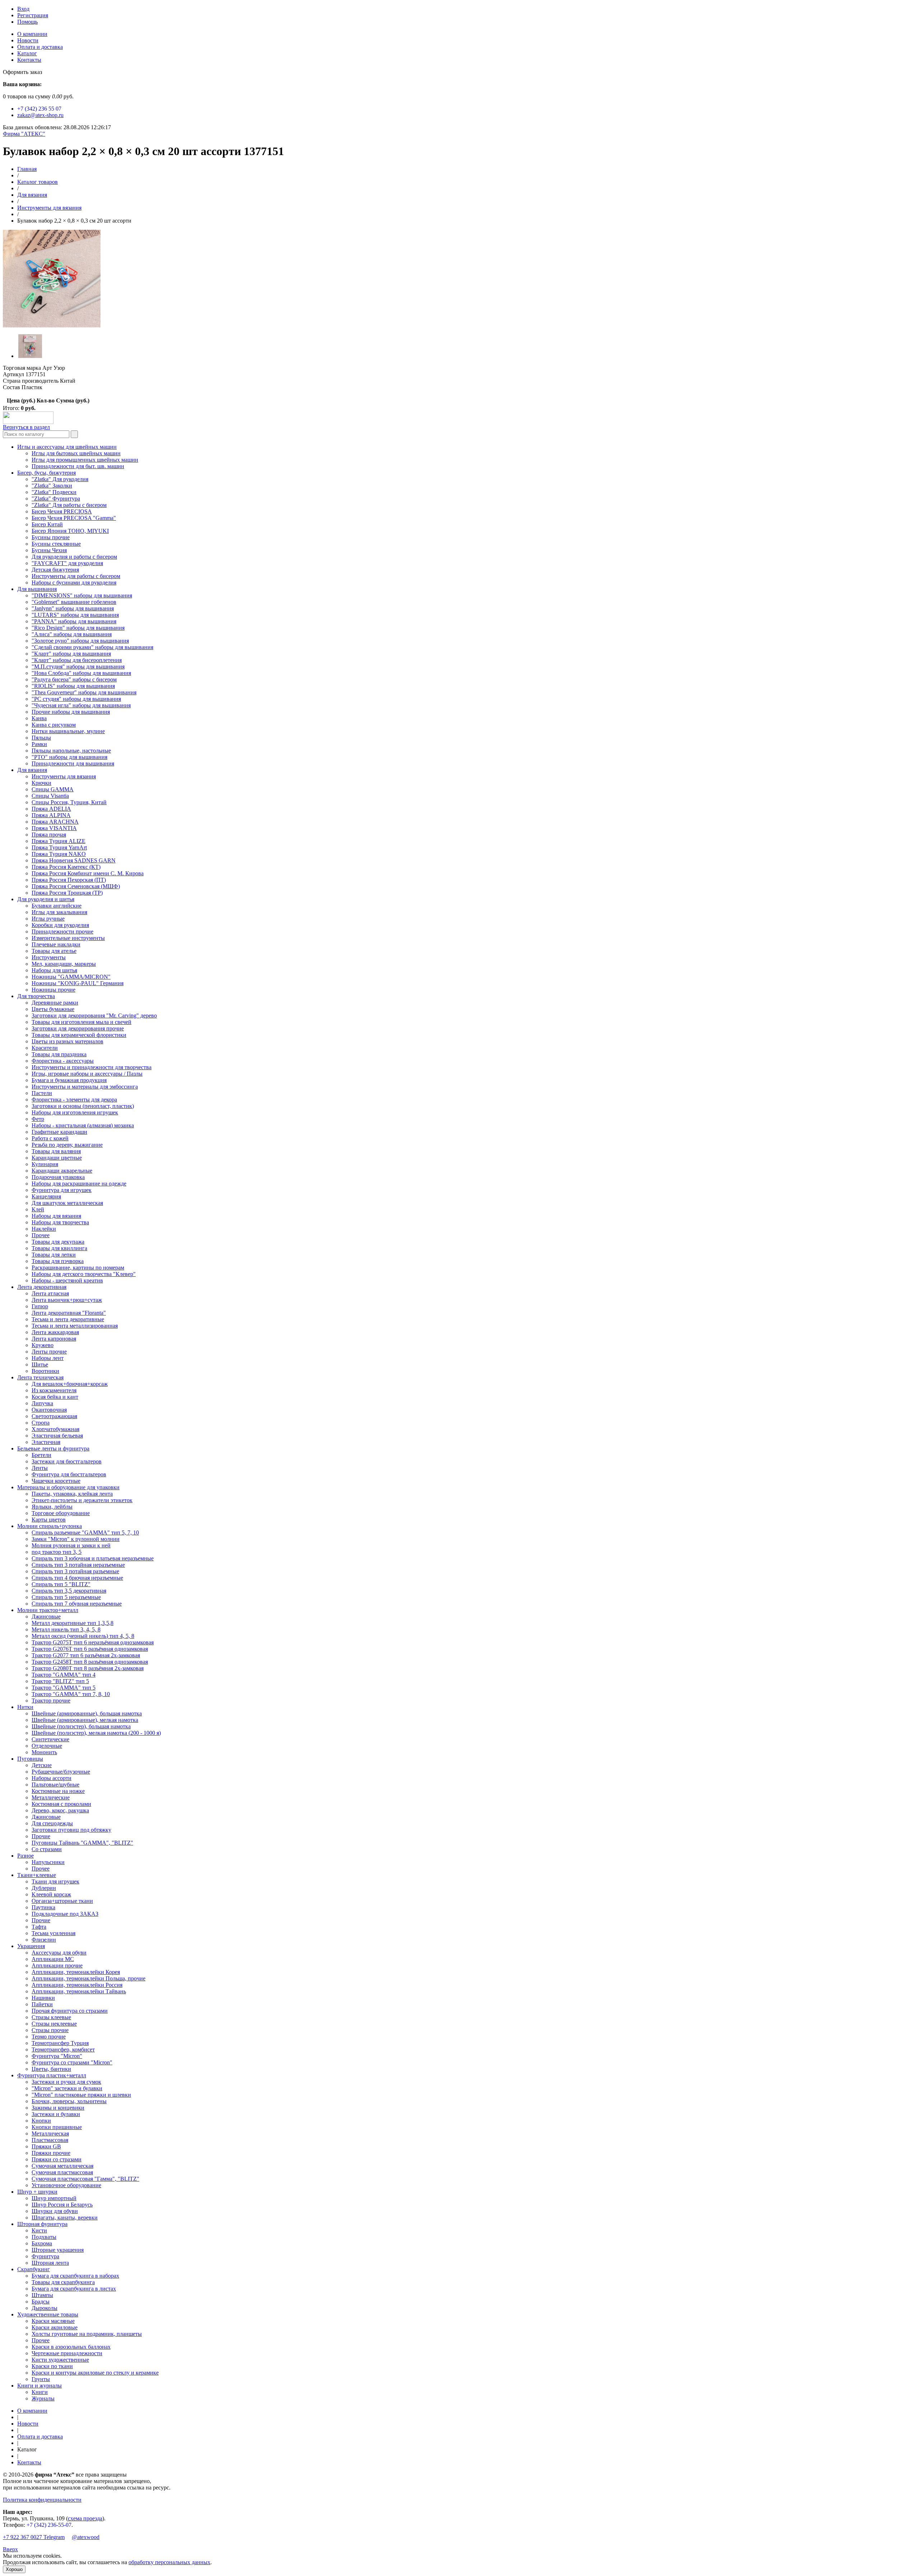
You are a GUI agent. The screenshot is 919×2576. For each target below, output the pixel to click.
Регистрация (33, 15)
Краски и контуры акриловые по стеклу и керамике (95, 2373)
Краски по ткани (52, 2366)
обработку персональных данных (169, 2562)
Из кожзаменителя (54, 1390)
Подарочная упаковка (58, 1177)
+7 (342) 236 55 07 (39, 109)
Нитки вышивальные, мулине (68, 731)
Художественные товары (48, 2314)
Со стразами (47, 1849)
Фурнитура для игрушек (62, 1190)
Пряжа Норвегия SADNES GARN (74, 860)
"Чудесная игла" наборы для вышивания (81, 705)
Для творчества (36, 996)
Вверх (10, 2549)
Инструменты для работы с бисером (76, 576)
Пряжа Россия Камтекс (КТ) (66, 867)
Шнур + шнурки (37, 2192)
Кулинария (45, 1164)
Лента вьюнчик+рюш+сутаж (67, 1300)
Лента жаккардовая (55, 1332)
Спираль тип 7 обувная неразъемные (77, 1604)
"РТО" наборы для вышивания (69, 757)
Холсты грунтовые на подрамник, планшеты (87, 2334)
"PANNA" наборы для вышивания (74, 621)
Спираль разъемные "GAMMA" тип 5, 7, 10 (85, 1532)
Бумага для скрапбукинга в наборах (75, 2276)
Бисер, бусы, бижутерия (46, 473)
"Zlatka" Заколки (52, 486)
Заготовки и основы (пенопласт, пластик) (83, 1106)
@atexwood (86, 2537)
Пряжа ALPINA (51, 815)
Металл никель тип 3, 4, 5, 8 (66, 1629)
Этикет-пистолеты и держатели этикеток (82, 1500)
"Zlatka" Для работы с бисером (69, 505)
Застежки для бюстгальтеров (67, 1461)
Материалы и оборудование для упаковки (68, 1487)
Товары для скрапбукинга (63, 2282)
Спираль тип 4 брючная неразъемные (77, 1578)
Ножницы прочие (53, 990)
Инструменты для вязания (49, 208)
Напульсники (48, 1862)
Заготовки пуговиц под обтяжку (71, 1830)
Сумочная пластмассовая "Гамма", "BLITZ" (85, 2179)
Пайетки (42, 2004)
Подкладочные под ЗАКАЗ (65, 1914)
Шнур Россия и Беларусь (62, 2205)
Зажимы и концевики (58, 2108)
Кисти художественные (60, 2360)
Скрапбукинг (34, 2269)
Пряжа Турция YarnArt (59, 847)
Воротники (45, 1371)
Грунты (41, 2379)
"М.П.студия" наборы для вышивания (78, 667)
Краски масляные (53, 2321)
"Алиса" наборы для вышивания (72, 634)
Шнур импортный (54, 2198)
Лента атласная (50, 1293)
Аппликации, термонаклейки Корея (76, 1972)
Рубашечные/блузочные (61, 1772)
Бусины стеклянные (56, 544)
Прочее (41, 1235)
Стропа (41, 1423)
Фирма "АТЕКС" (24, 134)
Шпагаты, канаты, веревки (65, 2218)
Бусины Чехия (49, 550)
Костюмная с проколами (61, 1804)
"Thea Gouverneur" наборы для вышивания (84, 692)
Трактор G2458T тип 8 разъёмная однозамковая (90, 1662)
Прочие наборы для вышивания (71, 712)
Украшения (31, 1946)
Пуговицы (30, 1759)
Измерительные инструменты (68, 938)
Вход (23, 9)
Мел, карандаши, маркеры (64, 964)
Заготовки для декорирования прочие (78, 1028)
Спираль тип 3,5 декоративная (69, 1591)
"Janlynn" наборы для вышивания (73, 608)
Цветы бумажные (53, 1009)
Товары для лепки (54, 1255)
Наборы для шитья (54, 970)
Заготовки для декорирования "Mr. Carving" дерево (94, 1016)
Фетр (38, 1119)
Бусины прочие (51, 537)
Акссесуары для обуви (59, 1953)
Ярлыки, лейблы (52, 1507)
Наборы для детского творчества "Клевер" (84, 1274)
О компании (32, 34)
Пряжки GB (46, 2146)
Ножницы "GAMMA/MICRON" (71, 977)
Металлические (51, 1797)
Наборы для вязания (56, 1216)
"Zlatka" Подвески (54, 492)
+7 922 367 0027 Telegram (34, 2537)
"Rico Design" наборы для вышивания (78, 628)
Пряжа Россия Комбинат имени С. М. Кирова (88, 873)
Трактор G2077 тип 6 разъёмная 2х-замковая (86, 1655)
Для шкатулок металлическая (67, 1203)
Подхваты (44, 2237)
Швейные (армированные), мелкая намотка (85, 1720)
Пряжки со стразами (57, 2159)
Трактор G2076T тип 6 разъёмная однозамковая (90, 1649)
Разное (25, 1856)
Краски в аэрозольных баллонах (71, 2347)
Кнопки (41, 2121)
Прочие (41, 1836)
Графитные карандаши (59, 1132)
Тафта (39, 1927)
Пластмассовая (50, 2140)
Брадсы (41, 2302)
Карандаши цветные (57, 1158)
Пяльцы (41, 738)
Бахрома (42, 2243)
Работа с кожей (50, 1138)
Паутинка (43, 1907)
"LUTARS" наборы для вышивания (75, 615)
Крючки (41, 783)
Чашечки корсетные (56, 1481)
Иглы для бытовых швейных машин (76, 453)
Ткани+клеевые (37, 1875)
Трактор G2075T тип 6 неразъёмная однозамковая (93, 1642)
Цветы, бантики (51, 2069)
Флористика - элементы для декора (74, 1100)
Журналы (43, 2398)
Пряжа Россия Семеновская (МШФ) (76, 886)
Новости (28, 40)
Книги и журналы (39, 2386)
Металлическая (50, 2134)
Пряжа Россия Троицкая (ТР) (67, 893)
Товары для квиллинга (59, 1248)
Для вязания (32, 195)
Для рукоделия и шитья (46, 899)
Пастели (42, 1093)
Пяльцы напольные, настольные (71, 751)
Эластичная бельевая (57, 1436)
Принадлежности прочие (62, 931)
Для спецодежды (52, 1823)
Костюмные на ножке (58, 1791)
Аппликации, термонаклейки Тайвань (79, 1991)
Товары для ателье (54, 951)
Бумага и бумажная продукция (69, 1080)
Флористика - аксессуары (63, 1061)
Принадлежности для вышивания (73, 763)
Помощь (27, 22)
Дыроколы (45, 2308)
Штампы (42, 2295)
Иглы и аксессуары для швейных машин (67, 447)
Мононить (44, 1752)
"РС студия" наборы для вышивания (76, 699)
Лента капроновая (54, 1339)
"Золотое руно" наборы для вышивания (80, 641)
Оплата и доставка (40, 47)
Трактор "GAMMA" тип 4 (64, 1675)
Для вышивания (37, 589)
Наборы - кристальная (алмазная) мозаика (83, 1125)
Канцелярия (46, 1196)
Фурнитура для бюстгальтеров (69, 1474)
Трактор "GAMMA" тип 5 (64, 1688)
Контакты (29, 60)
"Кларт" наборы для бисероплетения (77, 660)
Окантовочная (49, 1410)
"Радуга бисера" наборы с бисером (74, 679)
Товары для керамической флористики (79, 1035)
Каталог (27, 53)
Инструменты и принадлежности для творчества (92, 1067)
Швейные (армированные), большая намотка (87, 1713)
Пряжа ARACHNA (55, 822)
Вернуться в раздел (26, 427)
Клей (38, 1209)
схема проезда (85, 2518)
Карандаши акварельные (62, 1171)
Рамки (39, 744)
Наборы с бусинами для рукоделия (74, 583)
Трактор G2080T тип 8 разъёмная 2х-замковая (88, 1668)
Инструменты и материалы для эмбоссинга (85, 1087)
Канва (39, 718)
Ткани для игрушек (55, 1881)
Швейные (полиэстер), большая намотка (81, 1726)
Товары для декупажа (58, 1242)
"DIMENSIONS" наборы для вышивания (82, 595)
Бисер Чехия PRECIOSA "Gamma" (74, 518)
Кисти (39, 2230)
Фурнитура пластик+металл (52, 2075)
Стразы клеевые (51, 2017)
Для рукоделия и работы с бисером (74, 557)
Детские (42, 1765)
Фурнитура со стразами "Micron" (72, 2062)
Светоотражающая (54, 1416)
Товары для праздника (59, 1054)
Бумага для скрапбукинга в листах (74, 2289)
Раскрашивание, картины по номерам (78, 1268)
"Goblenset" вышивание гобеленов (74, 602)
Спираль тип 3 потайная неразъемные (78, 1565)
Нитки (25, 1707)
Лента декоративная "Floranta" (69, 1313)
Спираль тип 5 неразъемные (66, 1597)
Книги (40, 2392)
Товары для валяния (56, 1151)
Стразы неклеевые (54, 2024)
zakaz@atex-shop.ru (40, 115)
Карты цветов (49, 1520)
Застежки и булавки (56, 2114)
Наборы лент (48, 1358)
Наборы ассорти (52, 1778)
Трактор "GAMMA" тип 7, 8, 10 (71, 1694)
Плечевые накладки (56, 944)
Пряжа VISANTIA (54, 828)
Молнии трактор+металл (48, 1610)
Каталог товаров (38, 182)
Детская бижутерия (55, 570)
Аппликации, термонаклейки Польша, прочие (88, 1978)
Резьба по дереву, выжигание (67, 1145)
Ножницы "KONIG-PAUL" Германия (78, 983)
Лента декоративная (42, 1287)
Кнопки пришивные (57, 2127)
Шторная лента (50, 2263)
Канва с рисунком (54, 725)
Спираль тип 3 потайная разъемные (75, 1571)
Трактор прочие (51, 1701)
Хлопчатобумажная (55, 1429)
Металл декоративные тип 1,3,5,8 (73, 1623)
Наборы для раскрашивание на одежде (79, 1184)
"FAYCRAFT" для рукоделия (67, 563)
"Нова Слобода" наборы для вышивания (81, 673)
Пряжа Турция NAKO (59, 854)
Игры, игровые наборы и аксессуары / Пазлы (87, 1074)
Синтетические (50, 1739)
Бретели (41, 1455)
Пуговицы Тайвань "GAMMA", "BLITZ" (82, 1843)
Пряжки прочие (51, 2153)
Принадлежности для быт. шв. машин (78, 466)
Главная (27, 169)
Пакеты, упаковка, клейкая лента (72, 1494)
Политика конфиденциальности (42, 2500)
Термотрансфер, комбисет (63, 2049)
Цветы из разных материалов (67, 1041)
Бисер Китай (47, 524)
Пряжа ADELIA (51, 809)
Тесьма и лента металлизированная (75, 1326)
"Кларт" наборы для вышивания (71, 654)
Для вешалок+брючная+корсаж (70, 1384)
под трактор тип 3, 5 (57, 1552)
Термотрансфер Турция (60, 2043)
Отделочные (47, 1746)
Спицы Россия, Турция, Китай (69, 802)
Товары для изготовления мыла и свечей (81, 1022)
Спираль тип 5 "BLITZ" (61, 1584)
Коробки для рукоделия (60, 925)
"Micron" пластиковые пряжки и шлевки (81, 2095)
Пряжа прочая (49, 835)
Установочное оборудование (66, 2185)
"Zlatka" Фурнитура (56, 499)
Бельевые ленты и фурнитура (53, 1448)
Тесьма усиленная (53, 1933)
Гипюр (40, 1306)
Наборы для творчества (60, 1222)
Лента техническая (40, 1377)
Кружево (43, 1345)
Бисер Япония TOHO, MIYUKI (70, 531)
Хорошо (14, 2569)
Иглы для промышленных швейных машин (85, 460)
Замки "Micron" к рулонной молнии (76, 1539)
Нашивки (43, 1998)
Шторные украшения (58, 2250)
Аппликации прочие (57, 1965)
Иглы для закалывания (59, 912)
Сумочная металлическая (62, 2166)
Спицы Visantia (50, 796)
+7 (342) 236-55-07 (49, 2525)
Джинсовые (46, 1617)
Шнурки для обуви (55, 2211)
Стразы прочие (50, 2030)
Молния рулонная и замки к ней (71, 1545)
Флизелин (44, 1940)
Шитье (40, 1364)
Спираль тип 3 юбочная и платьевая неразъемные (93, 1558)
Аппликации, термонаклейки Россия (77, 1985)
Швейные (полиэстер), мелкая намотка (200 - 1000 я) (96, 1733)
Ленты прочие (49, 1352)
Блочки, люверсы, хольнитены (69, 2101)
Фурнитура (45, 2256)
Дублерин (44, 1888)
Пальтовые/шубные (55, 1785)
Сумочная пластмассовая (62, 2172)
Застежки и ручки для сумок (66, 2082)
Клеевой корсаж (51, 1894)
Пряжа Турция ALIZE (59, 841)
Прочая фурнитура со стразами (70, 2011)
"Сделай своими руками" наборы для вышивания (92, 647)
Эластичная (46, 1442)
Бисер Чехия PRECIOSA (62, 511)
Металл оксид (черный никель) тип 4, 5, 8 (83, 1636)
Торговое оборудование (61, 1513)
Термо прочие (49, 2037)
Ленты (40, 1468)
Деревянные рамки (55, 1003)
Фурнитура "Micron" (57, 2056)
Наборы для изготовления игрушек (75, 1112)
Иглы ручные (48, 919)
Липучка (42, 1403)
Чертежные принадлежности (67, 2353)
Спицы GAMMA (53, 789)
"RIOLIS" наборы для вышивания (73, 686)
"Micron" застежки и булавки (67, 2088)
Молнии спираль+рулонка (50, 1526)
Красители (45, 1048)
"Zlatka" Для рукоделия (60, 479)
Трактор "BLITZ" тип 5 (60, 1681)
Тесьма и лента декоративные (68, 1319)
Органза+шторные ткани (62, 1901)
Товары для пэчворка (58, 1261)
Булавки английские (57, 906)
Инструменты (49, 957)
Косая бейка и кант (55, 1397)
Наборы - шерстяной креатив (67, 1280)
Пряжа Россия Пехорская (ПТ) (69, 880)
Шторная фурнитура (42, 2224)
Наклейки (44, 1229)
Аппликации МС (53, 1959)
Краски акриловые (55, 2327)
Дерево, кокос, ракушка (60, 1810)
